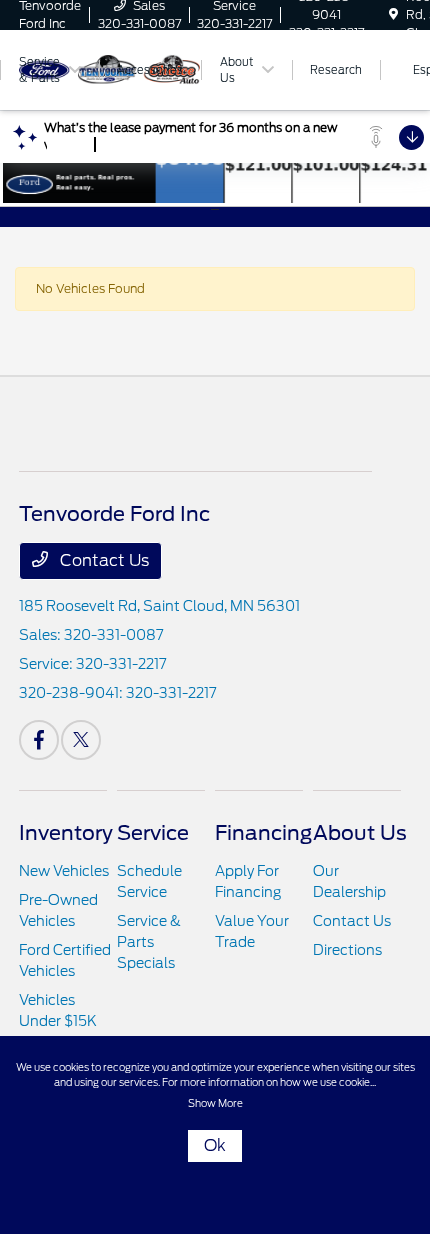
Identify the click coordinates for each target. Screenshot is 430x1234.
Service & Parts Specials (149, 942)
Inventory (66, 833)
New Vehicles (64, 871)
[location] (393, 14)
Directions (347, 950)
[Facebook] (39, 740)
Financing (263, 833)
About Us (360, 833)
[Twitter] (81, 740)
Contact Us (102, 560)
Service (153, 833)
